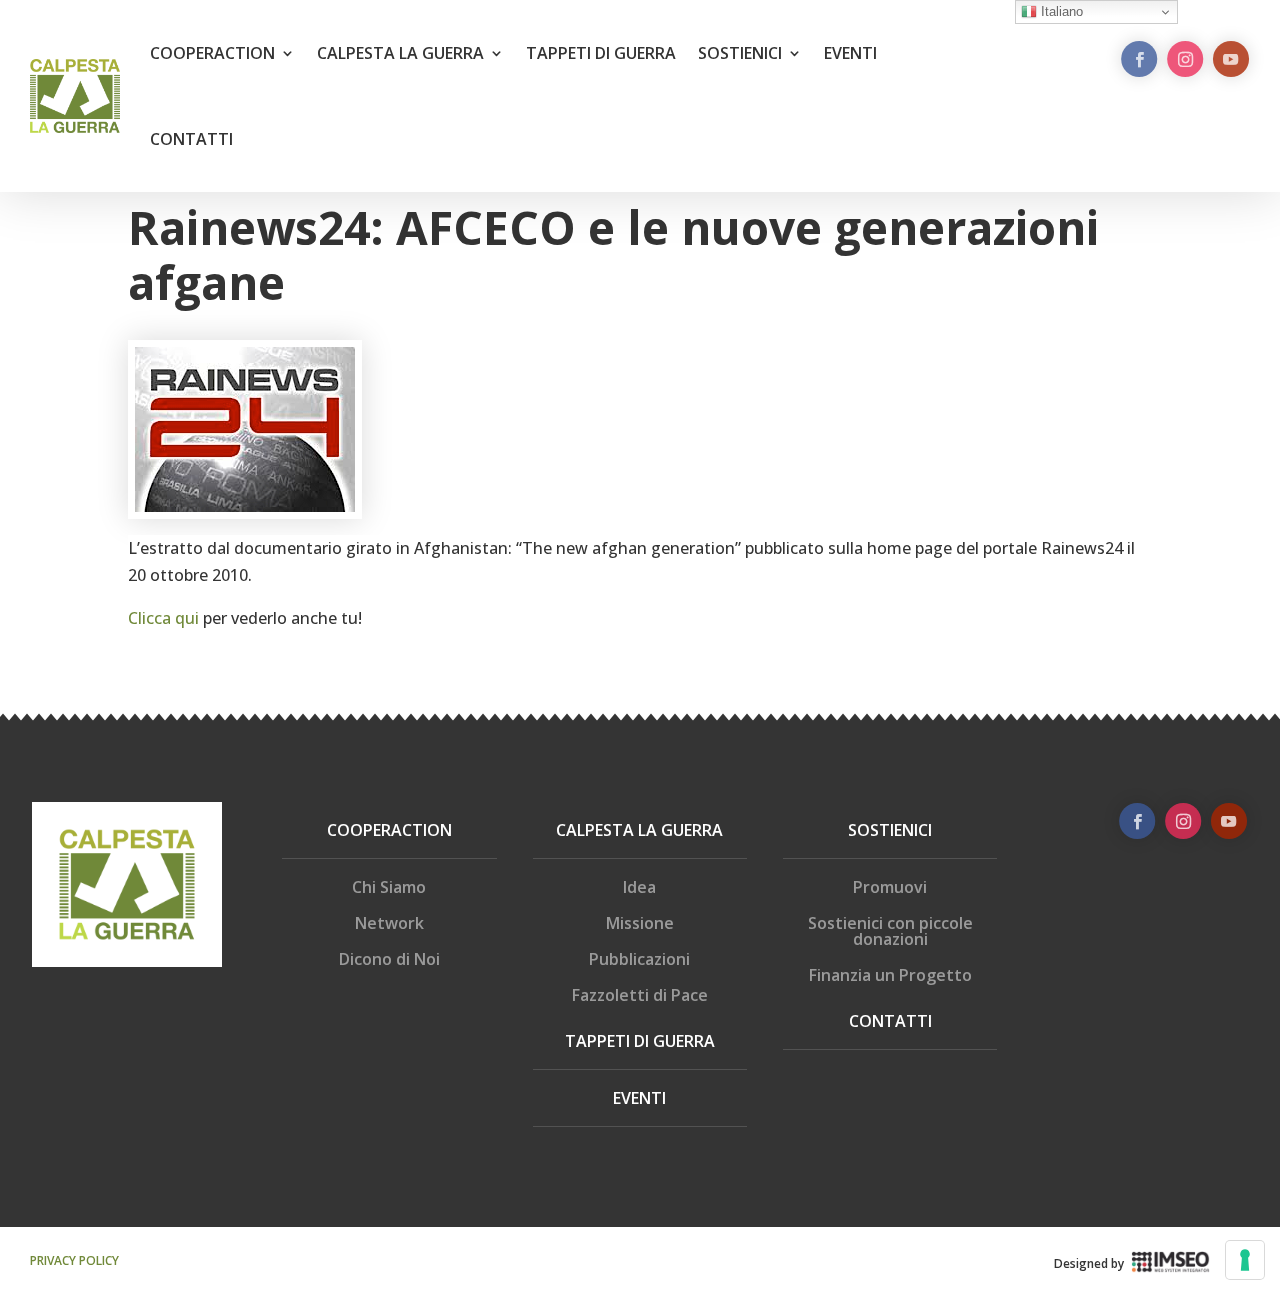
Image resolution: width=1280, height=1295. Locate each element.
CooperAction (389, 830)
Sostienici (890, 830)
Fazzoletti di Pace (640, 995)
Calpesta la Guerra (639, 830)
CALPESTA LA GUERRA (400, 53)
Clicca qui (163, 618)
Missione (640, 923)
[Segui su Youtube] (1231, 59)
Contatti (890, 1021)
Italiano (1060, 11)
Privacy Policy (74, 1260)
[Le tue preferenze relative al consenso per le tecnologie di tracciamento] (1245, 1260)
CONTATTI (191, 139)
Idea (639, 887)
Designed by (1089, 1263)
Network (389, 923)
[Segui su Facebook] (1139, 59)
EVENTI (850, 53)
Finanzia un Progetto (890, 975)
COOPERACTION (212, 53)
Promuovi (890, 887)
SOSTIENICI (740, 53)
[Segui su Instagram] (1185, 59)
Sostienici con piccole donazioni (890, 931)
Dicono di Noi (389, 959)
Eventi (639, 1098)
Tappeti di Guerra (640, 1041)
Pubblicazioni (639, 959)
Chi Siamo (389, 887)
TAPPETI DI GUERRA (601, 53)
